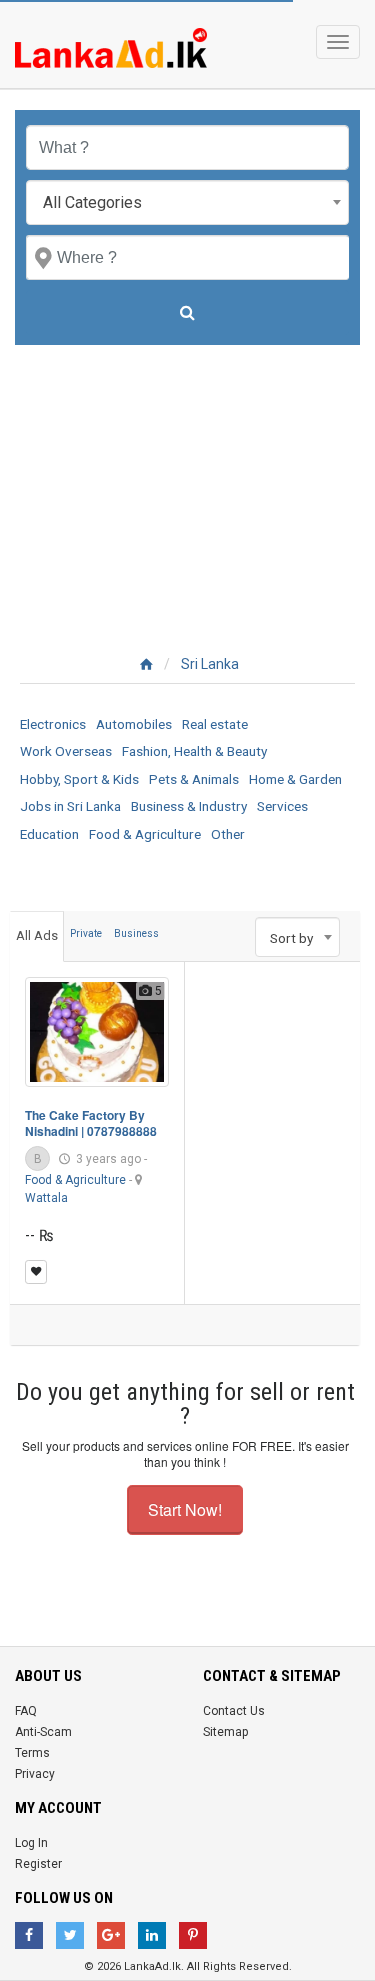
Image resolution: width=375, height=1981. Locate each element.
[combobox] (187, 202)
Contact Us (234, 1711)
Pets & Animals (194, 779)
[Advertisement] (187, 495)
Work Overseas (66, 751)
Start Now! (185, 1509)
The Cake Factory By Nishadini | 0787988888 (91, 1123)
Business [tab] (136, 933)
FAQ (26, 1711)
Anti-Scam (43, 1732)
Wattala (46, 1198)
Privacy (35, 1774)
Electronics (53, 724)
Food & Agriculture (145, 834)
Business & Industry (189, 806)
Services (282, 806)
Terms (32, 1753)
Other (228, 834)
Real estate (215, 724)
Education (49, 834)
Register (38, 1864)
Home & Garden (295, 779)
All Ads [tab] (37, 935)
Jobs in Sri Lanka (70, 806)
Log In (31, 1843)
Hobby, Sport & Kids (79, 779)
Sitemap (225, 1732)
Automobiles (134, 724)
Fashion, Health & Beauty (194, 751)
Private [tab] (86, 933)
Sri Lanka (210, 664)
